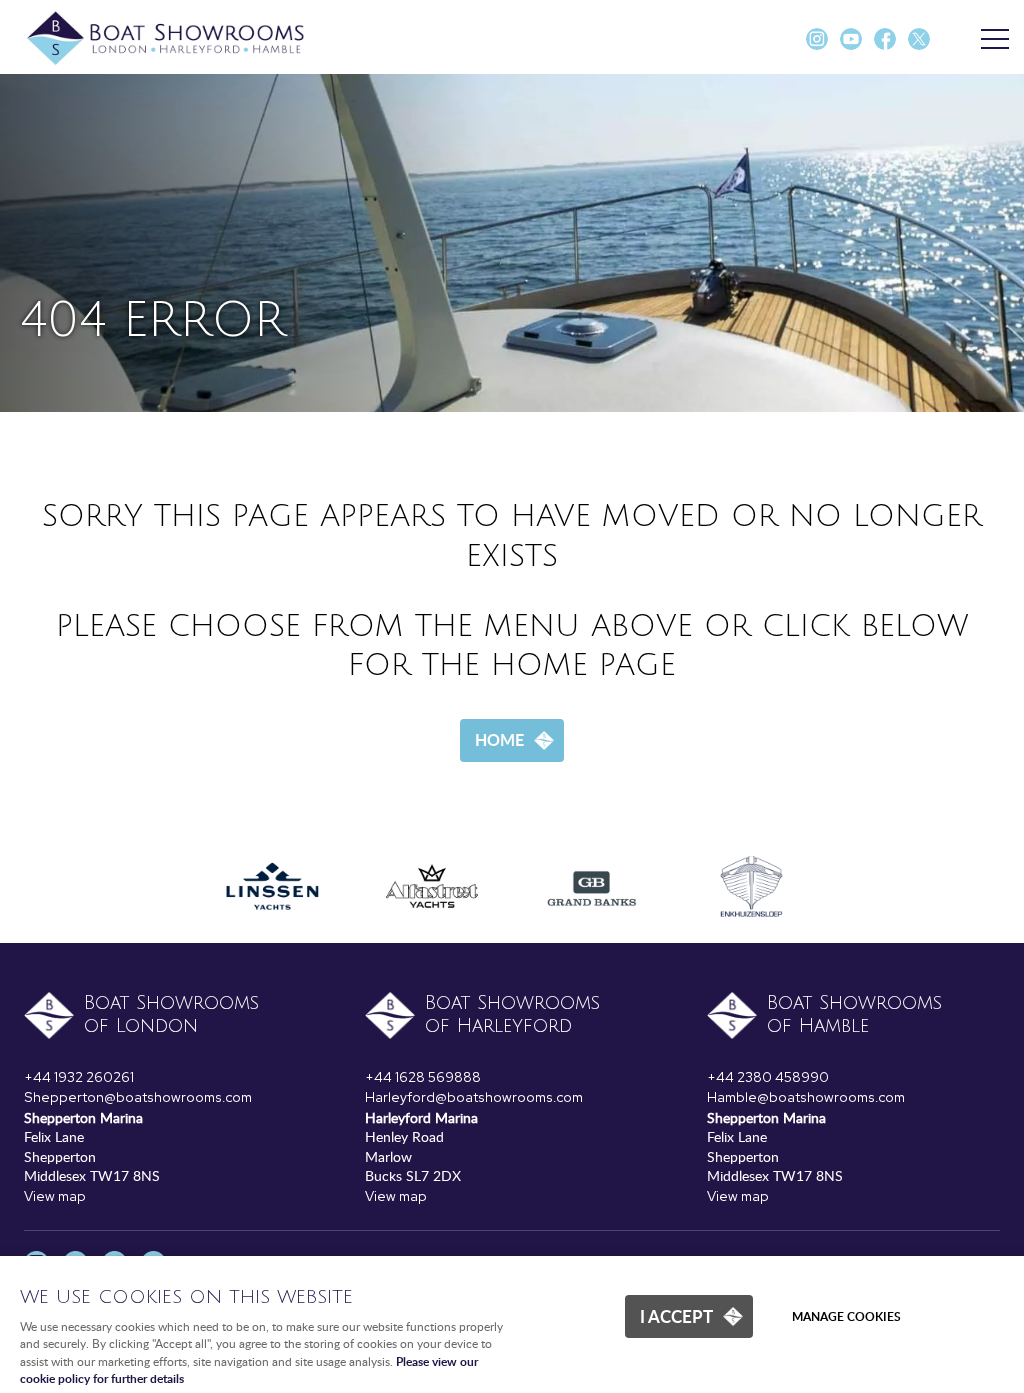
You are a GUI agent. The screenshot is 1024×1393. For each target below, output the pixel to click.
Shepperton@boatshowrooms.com (138, 1097)
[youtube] (851, 45)
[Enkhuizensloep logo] (752, 930)
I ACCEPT (676, 1316)
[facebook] (885, 45)
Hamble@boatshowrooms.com (806, 1097)
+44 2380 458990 (768, 1077)
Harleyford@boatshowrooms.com (474, 1097)
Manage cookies (846, 1316)
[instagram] (817, 45)
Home (499, 739)
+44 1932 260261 (79, 1077)
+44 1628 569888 (423, 1077)
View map (55, 1196)
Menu (994, 40)
